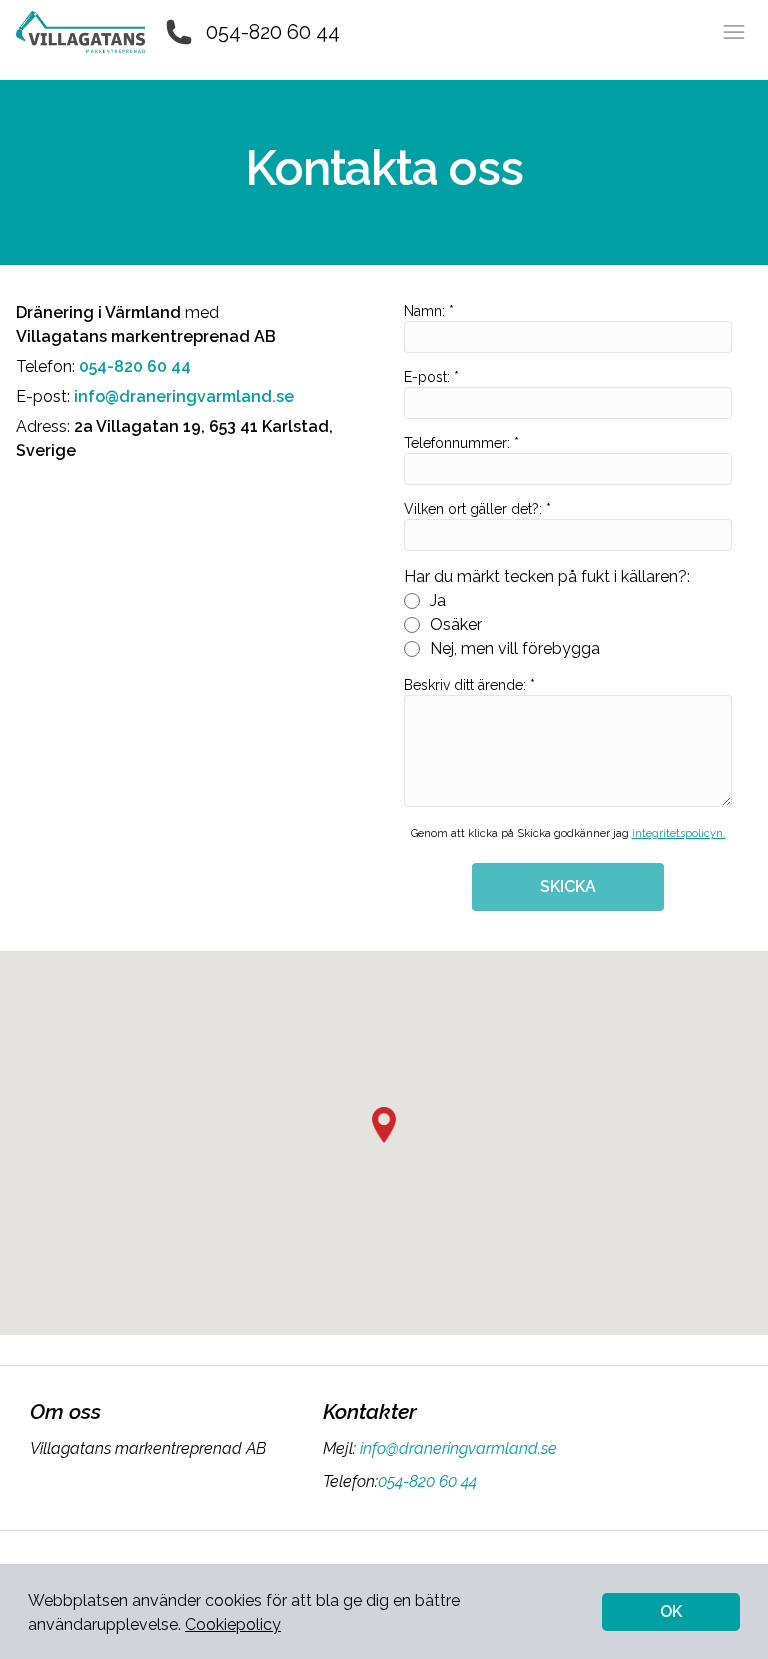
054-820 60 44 (273, 32)
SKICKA (568, 886)
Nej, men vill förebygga (515, 648)
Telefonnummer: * (461, 443)
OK (671, 1611)
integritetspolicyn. (679, 833)
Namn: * (429, 311)
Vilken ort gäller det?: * (477, 509)
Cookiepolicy (233, 1624)
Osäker (456, 624)
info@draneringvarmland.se (458, 1448)
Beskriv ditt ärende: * (469, 685)
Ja (438, 600)
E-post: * (431, 377)
